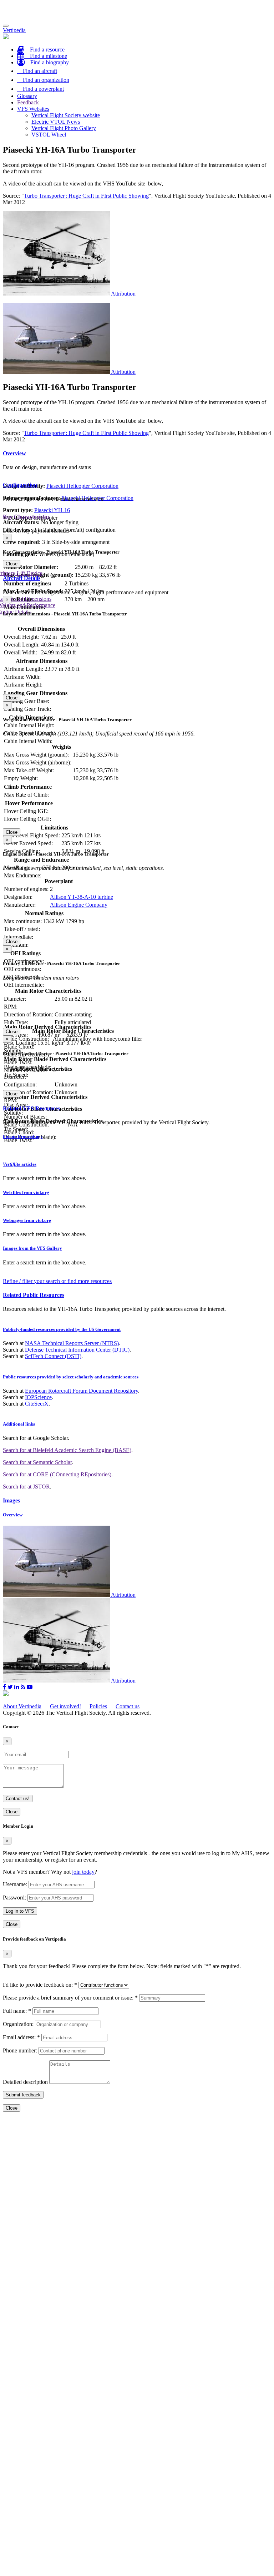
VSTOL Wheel (49, 135)
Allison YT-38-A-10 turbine (82, 897)
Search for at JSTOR (26, 1487)
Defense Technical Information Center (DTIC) (77, 1350)
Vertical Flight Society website (66, 115)
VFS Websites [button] (33, 109)
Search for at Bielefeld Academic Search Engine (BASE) (67, 1450)
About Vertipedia (22, 1706)
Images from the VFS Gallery (32, 1248)
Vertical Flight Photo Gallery (64, 128)
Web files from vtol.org (26, 1192)
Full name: (17, 2011)
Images (11, 1500)
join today (83, 1872)
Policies (98, 1706)
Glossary (27, 96)
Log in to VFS (20, 1911)
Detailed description (25, 2082)
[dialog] (137, 551)
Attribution (123, 294)
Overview (14, 453)
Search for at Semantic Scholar (37, 1462)
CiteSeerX (37, 1404)
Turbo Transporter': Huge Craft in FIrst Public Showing (86, 196)
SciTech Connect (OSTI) (53, 1356)
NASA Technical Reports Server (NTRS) (72, 1343)
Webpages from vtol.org (27, 1220)
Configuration (20, 485)
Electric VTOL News (56, 122)
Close (12, 564)
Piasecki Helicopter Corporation (82, 486)
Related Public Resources (34, 1295)
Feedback (28, 102)
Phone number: (20, 2050)
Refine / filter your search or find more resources (57, 1281)
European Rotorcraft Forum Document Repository (82, 1391)
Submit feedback (23, 2095)
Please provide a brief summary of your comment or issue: (70, 1998)
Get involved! (65, 1706)
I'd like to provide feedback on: (40, 1985)
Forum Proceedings (23, 1136)
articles (20, 1164)
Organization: (18, 2024)
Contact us (128, 1706)
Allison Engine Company (79, 905)
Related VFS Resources (31, 1108)
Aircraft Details (22, 578)
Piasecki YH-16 (52, 510)
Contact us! (18, 1799)
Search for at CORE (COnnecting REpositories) (57, 1474)
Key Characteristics (27, 517)
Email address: (21, 2037)
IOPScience (38, 1397)
